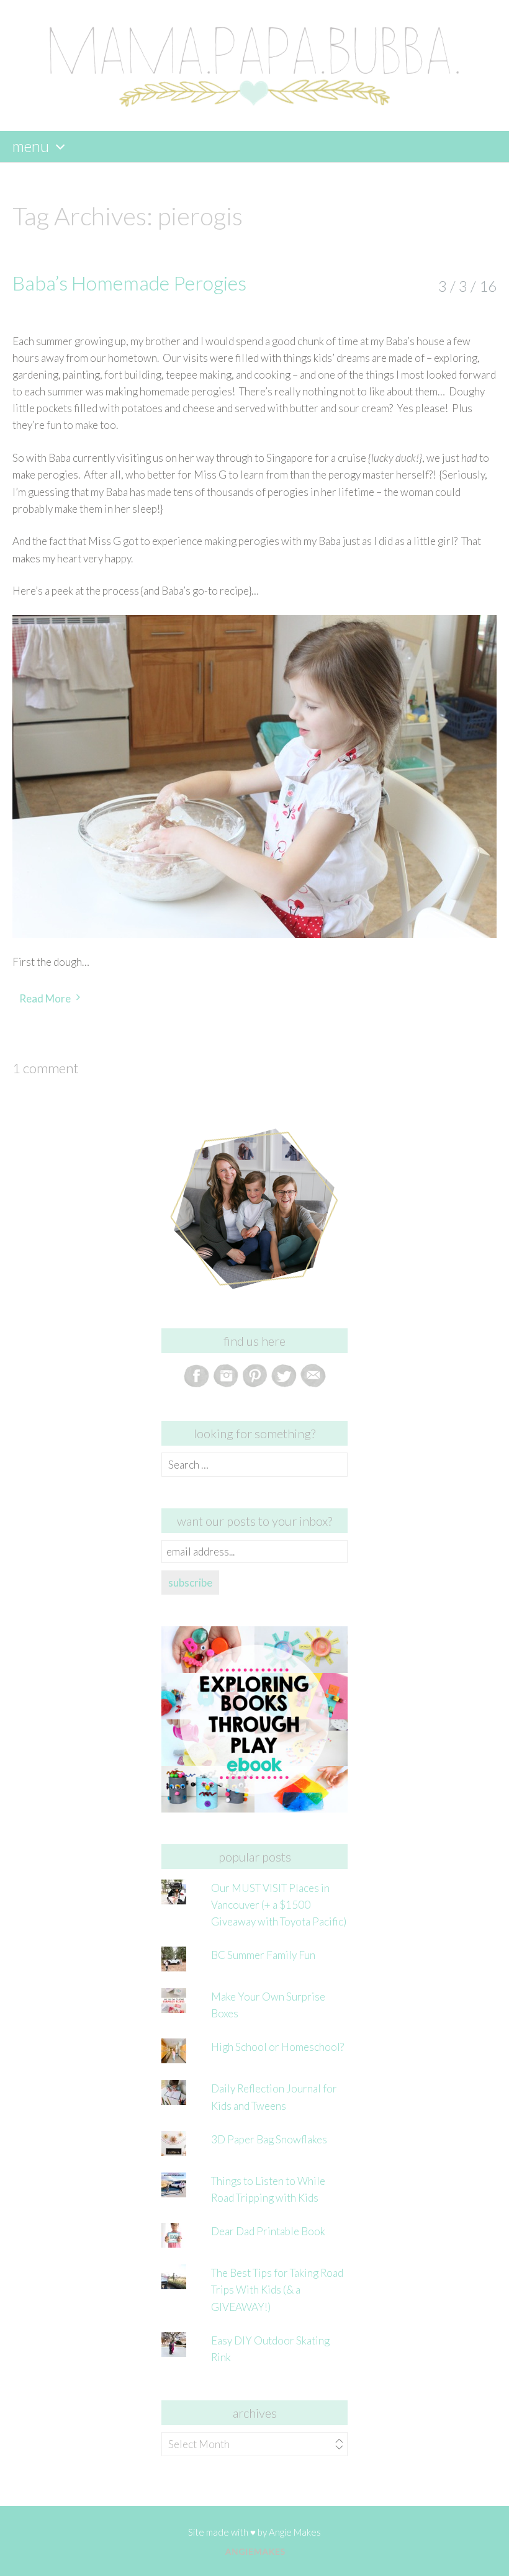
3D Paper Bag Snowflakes (269, 2139)
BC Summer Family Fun (263, 1955)
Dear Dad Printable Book (268, 2231)
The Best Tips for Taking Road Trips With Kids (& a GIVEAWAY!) (277, 2290)
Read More (45, 998)
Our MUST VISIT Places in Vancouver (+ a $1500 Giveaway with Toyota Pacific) (279, 1905)
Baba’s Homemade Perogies (129, 283)
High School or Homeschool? (277, 2047)
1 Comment (45, 1068)
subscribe (190, 1583)
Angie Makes (295, 2532)
